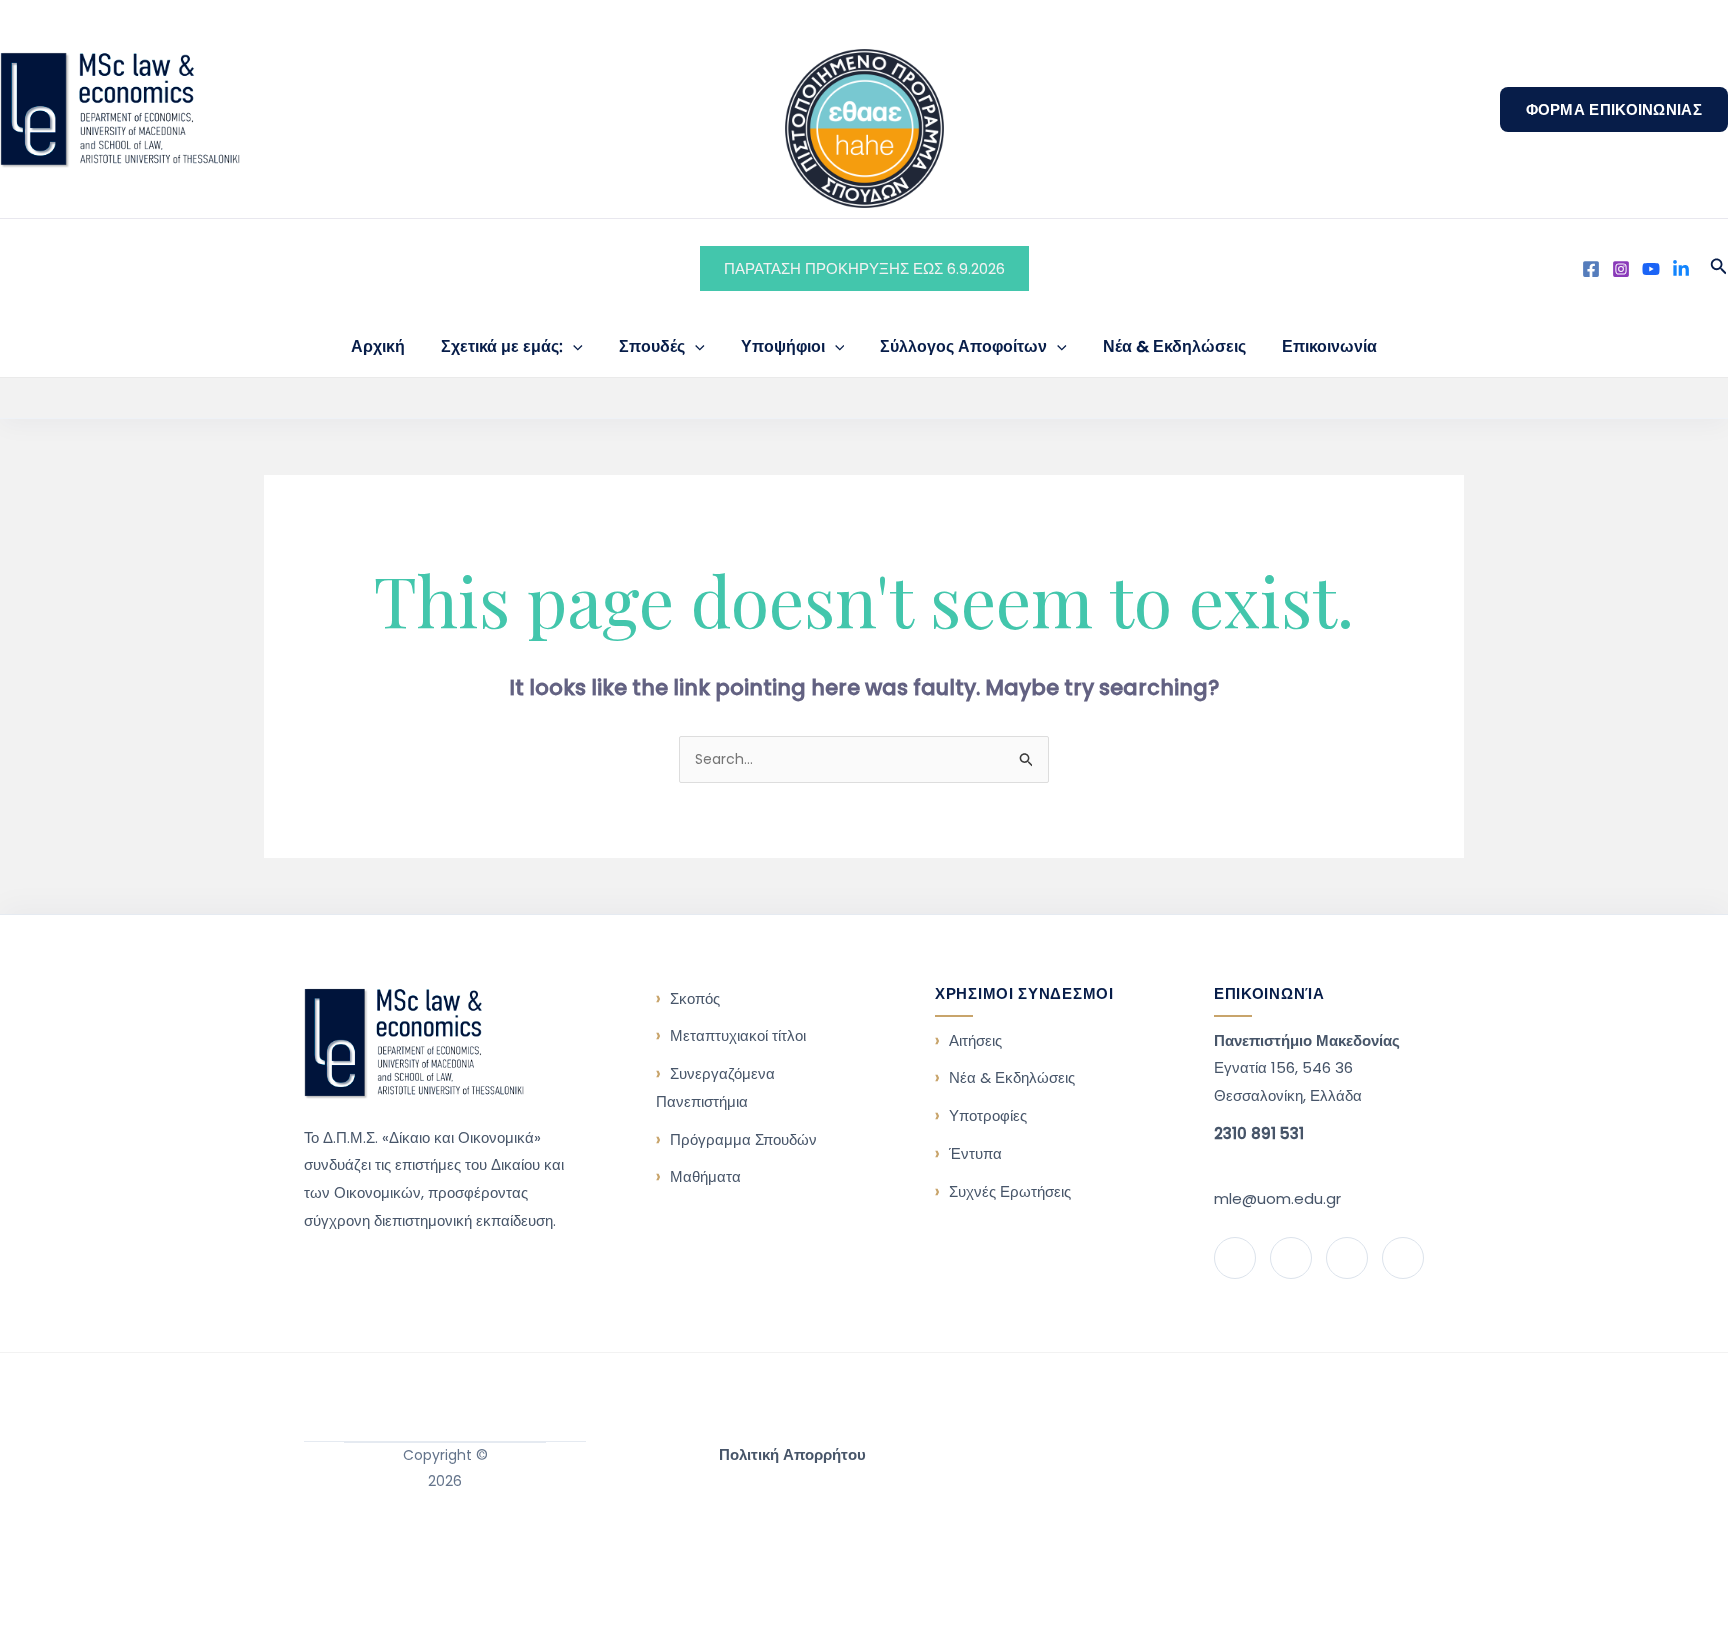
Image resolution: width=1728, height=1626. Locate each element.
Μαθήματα (705, 1176)
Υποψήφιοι (783, 346)
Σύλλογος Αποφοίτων (963, 346)
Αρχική (378, 346)
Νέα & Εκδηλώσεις (1174, 346)
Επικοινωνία (1329, 346)
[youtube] (1651, 269)
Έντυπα (975, 1153)
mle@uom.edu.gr (1277, 1198)
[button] (1614, 109)
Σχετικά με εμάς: (502, 346)
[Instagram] (1621, 269)
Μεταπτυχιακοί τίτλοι (738, 1035)
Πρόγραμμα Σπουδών (743, 1139)
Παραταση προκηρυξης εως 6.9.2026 (864, 268)
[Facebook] (1591, 269)
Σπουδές (652, 346)
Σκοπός (695, 998)
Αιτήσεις (975, 1040)
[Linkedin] (1681, 269)
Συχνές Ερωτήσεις (1010, 1191)
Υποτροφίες (988, 1115)
